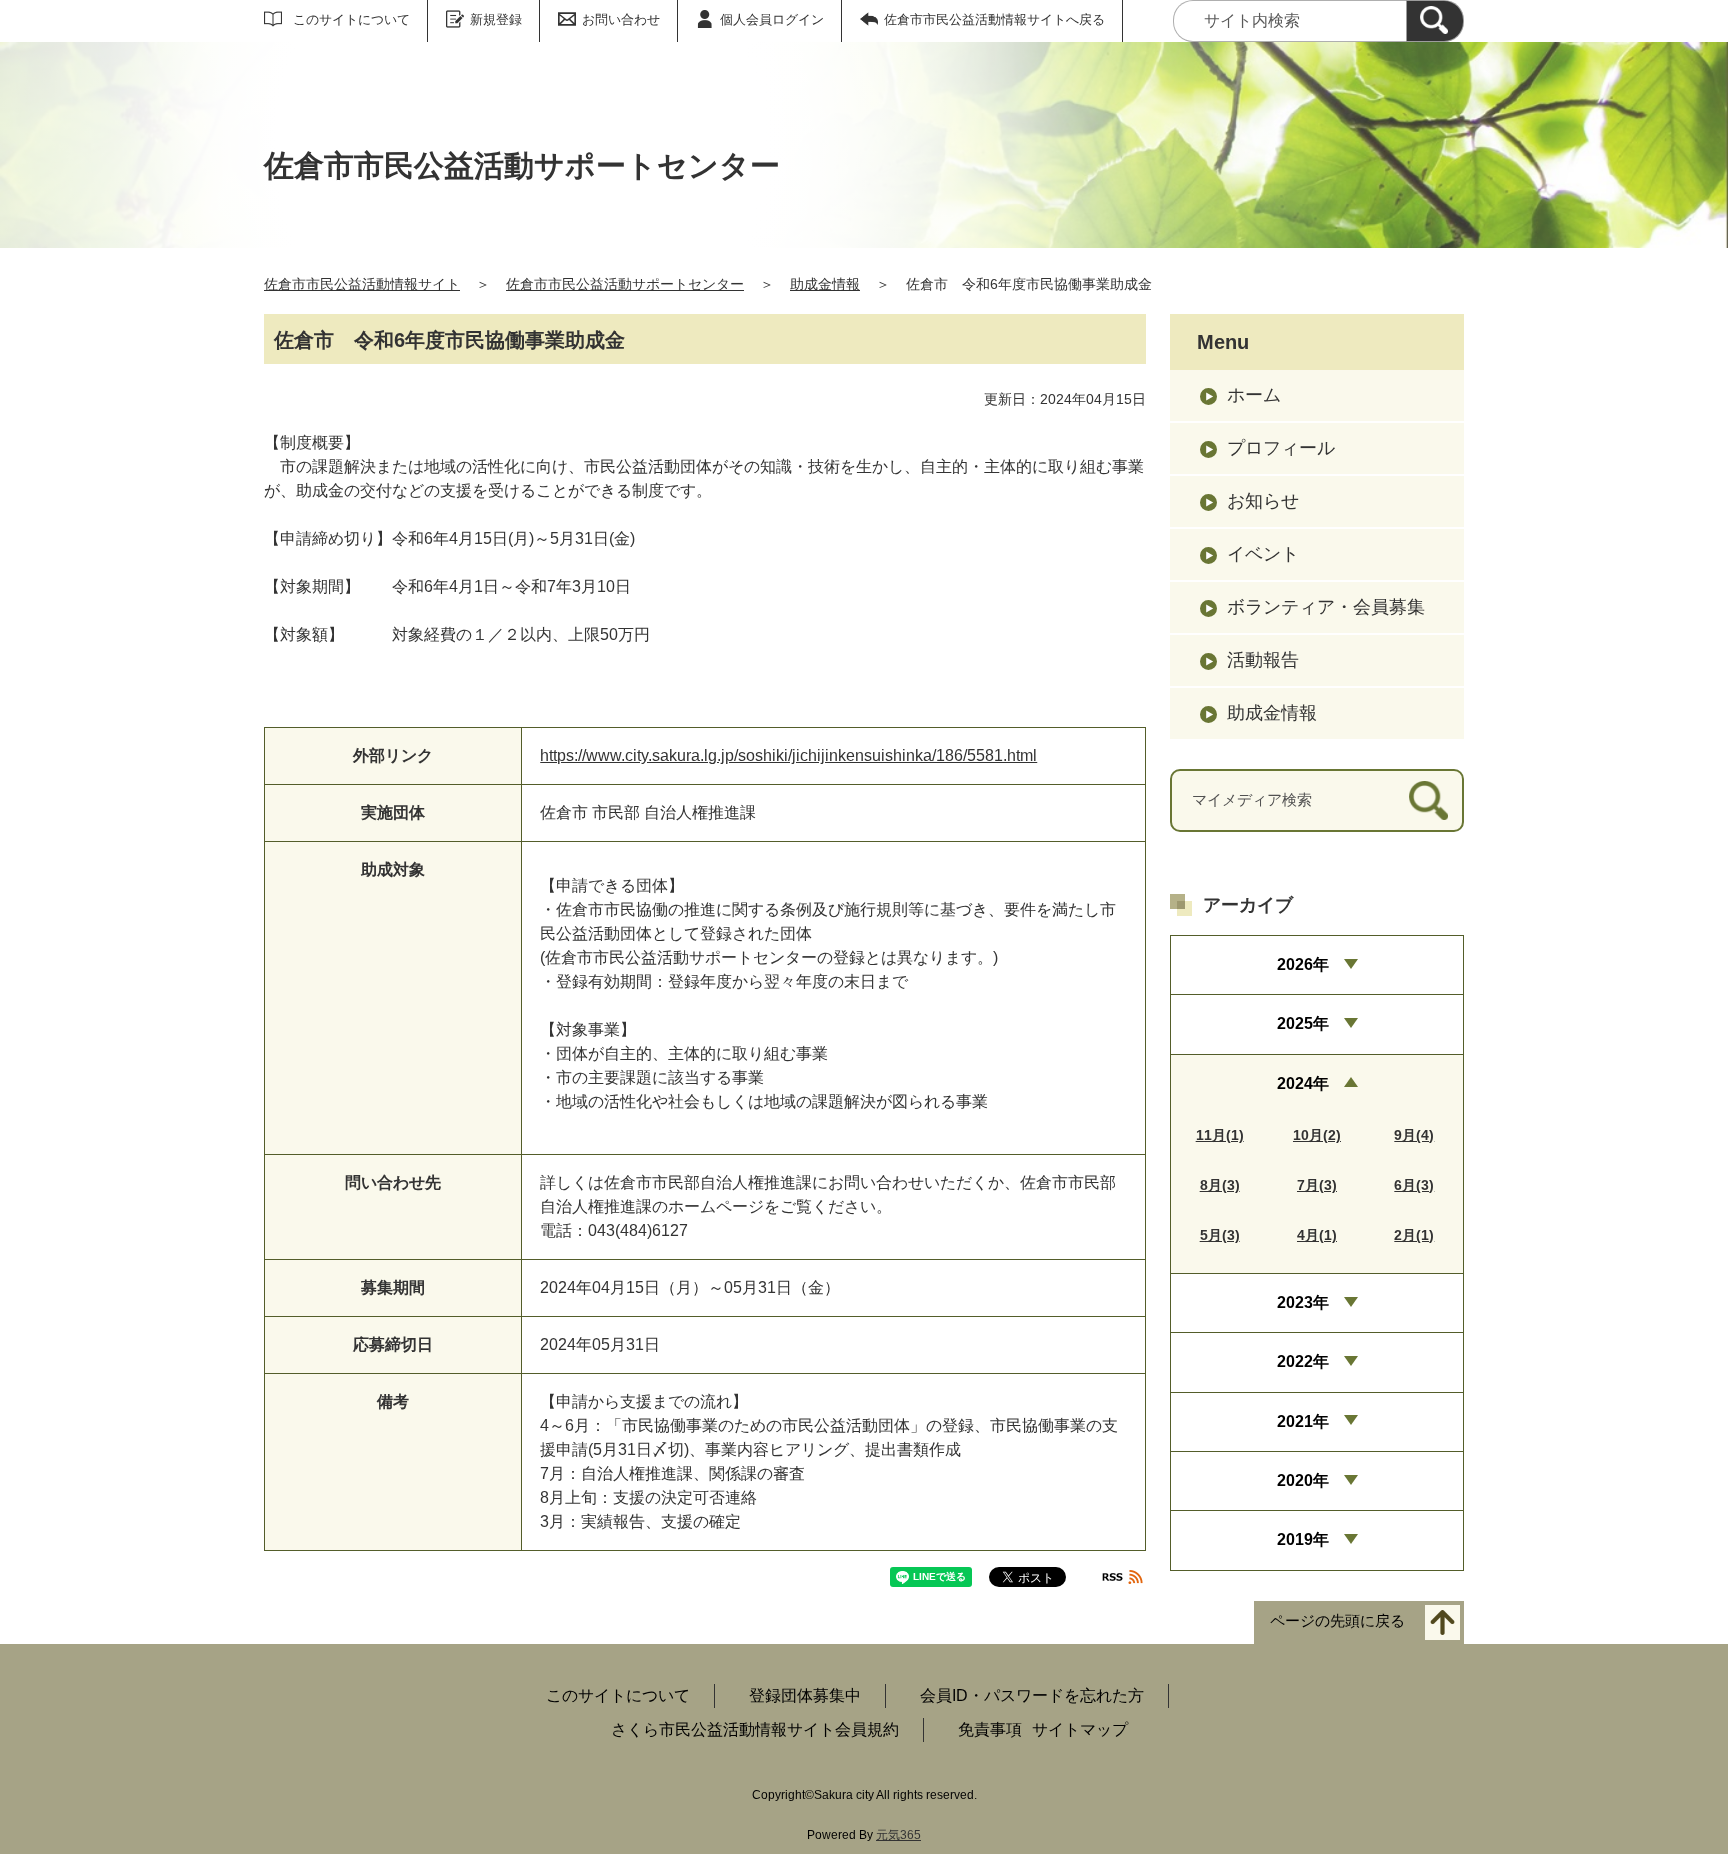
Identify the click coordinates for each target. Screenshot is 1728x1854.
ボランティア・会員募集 (1326, 607)
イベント (1263, 554)
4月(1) (1317, 1235)
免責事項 (990, 1729)
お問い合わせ (621, 19)
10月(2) (1317, 1135)
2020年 (1303, 1480)
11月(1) (1220, 1135)
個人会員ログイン (772, 19)
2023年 (1303, 1302)
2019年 (1303, 1539)
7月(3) (1317, 1185)
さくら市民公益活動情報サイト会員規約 (755, 1729)
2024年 (1303, 1083)
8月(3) (1220, 1185)
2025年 (1303, 1023)
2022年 (1303, 1361)
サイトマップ (1080, 1729)
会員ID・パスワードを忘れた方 (1032, 1695)
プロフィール (1281, 448)
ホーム (1254, 395)
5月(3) (1220, 1235)
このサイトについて (351, 19)
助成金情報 (825, 284)
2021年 (1303, 1421)
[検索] (1435, 21)
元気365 (898, 1835)
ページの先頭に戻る (1337, 1621)
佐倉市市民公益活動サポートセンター (625, 284)
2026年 (1303, 964)
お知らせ (1263, 501)
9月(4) (1414, 1135)
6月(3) (1414, 1185)
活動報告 (1263, 660)
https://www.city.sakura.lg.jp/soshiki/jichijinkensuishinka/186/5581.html (788, 755)
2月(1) (1414, 1235)
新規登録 (496, 19)
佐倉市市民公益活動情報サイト (362, 284)
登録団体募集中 (805, 1695)
